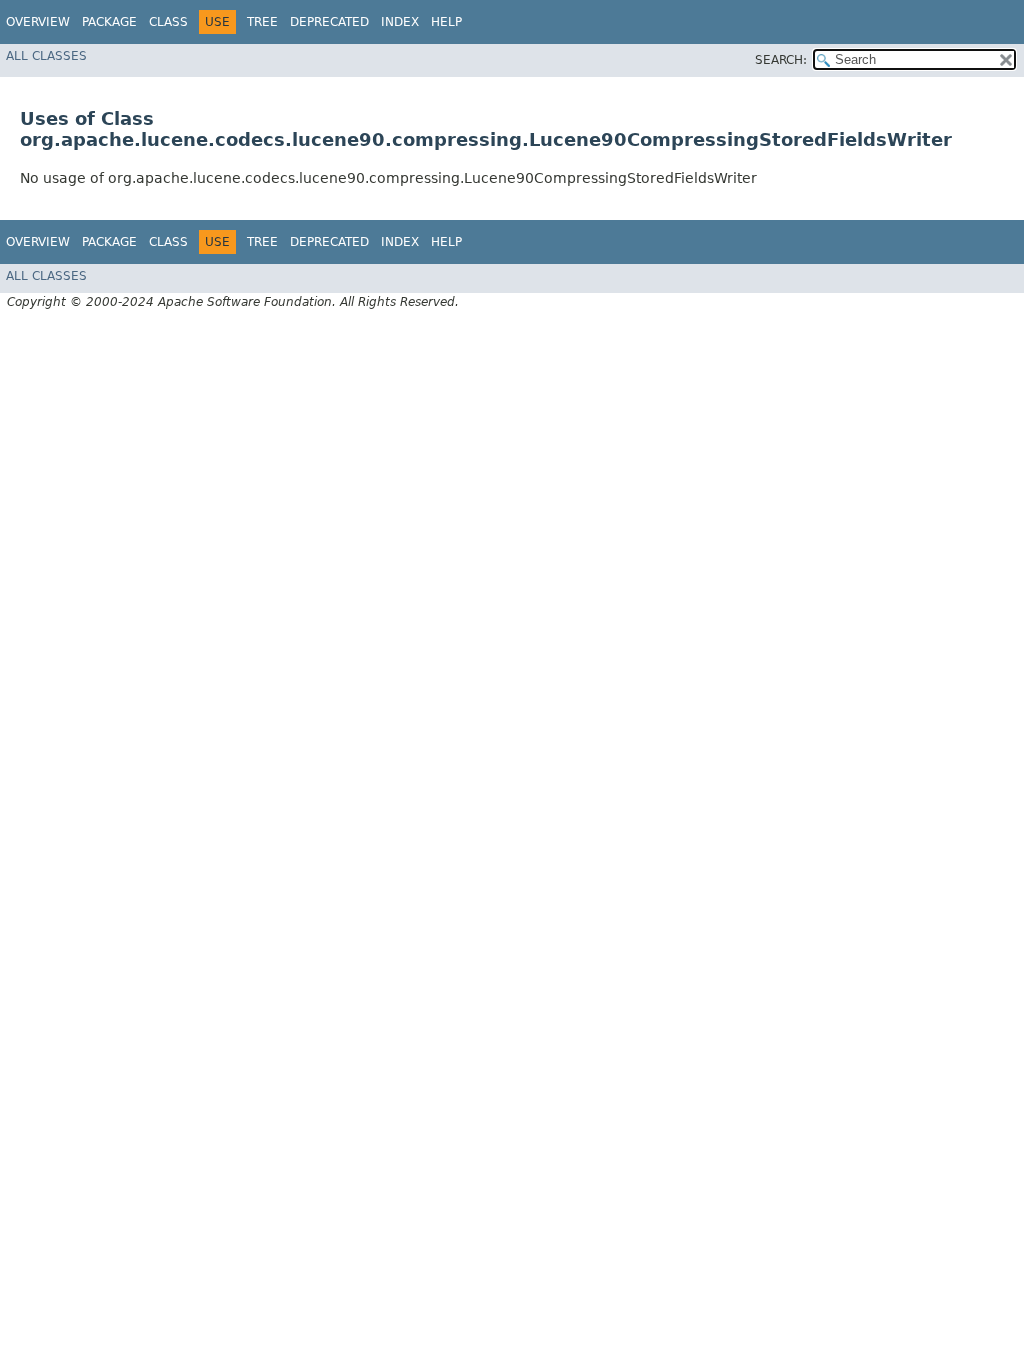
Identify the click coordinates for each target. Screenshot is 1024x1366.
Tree (262, 22)
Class (168, 22)
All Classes (46, 56)
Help (446, 22)
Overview (38, 22)
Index (400, 22)
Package (109, 22)
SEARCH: (781, 60)
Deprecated (329, 22)
